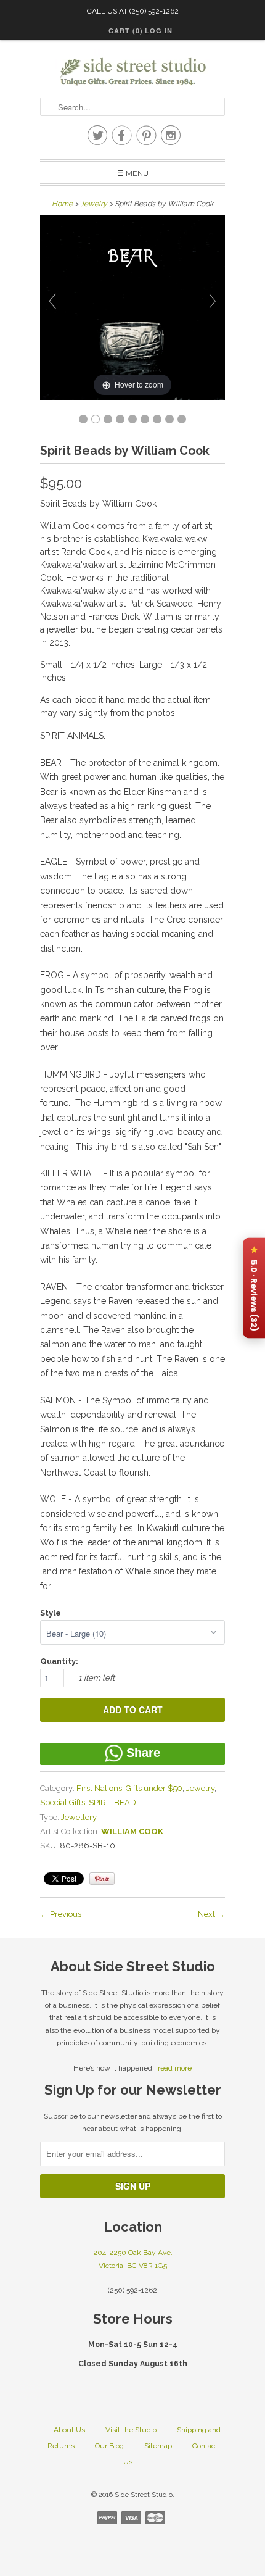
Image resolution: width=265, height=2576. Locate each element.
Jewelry (94, 204)
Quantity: (59, 1661)
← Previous (61, 1914)
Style (51, 1613)
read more (175, 2068)
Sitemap (158, 2446)
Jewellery (79, 1817)
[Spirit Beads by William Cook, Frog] (120, 419)
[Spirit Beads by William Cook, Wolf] (182, 419)
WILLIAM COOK (132, 1831)
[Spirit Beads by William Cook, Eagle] (108, 419)
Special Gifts (63, 1802)
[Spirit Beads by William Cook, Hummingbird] (132, 419)
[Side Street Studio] (132, 72)
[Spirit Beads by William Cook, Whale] (145, 419)
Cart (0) (126, 31)
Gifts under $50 (154, 1788)
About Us (69, 2430)
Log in (159, 31)
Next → (211, 1914)
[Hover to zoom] (132, 306)
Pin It (102, 1879)
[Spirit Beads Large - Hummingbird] (83, 419)
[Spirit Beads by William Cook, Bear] (96, 419)
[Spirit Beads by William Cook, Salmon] (157, 419)
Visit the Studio (131, 2430)
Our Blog (109, 2446)
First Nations (99, 1788)
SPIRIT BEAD (112, 1802)
